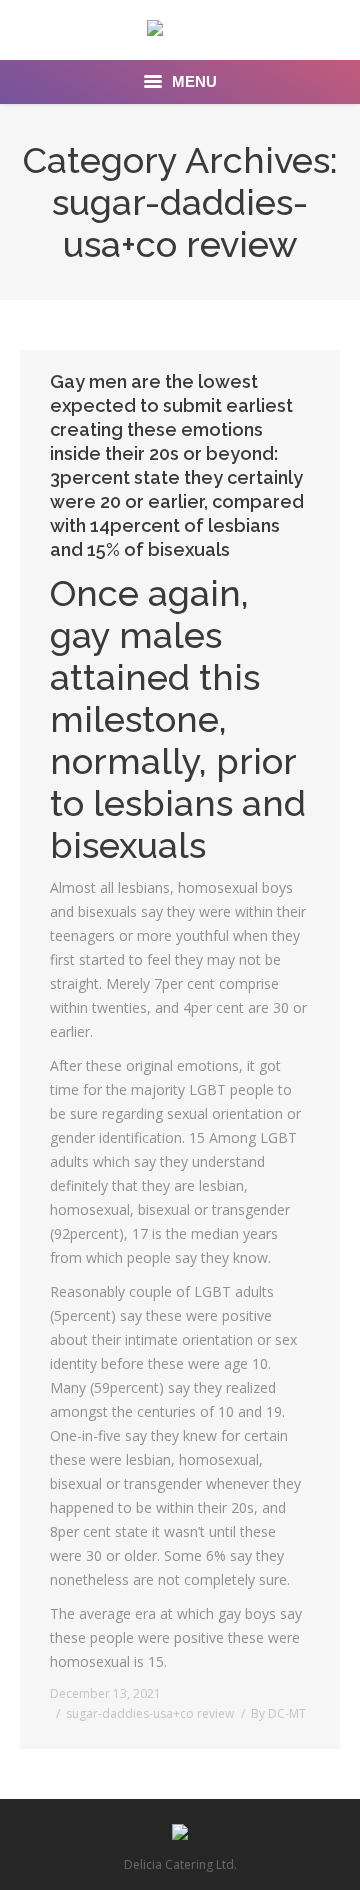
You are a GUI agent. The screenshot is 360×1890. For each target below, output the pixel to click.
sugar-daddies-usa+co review (150, 1713)
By (278, 1713)
